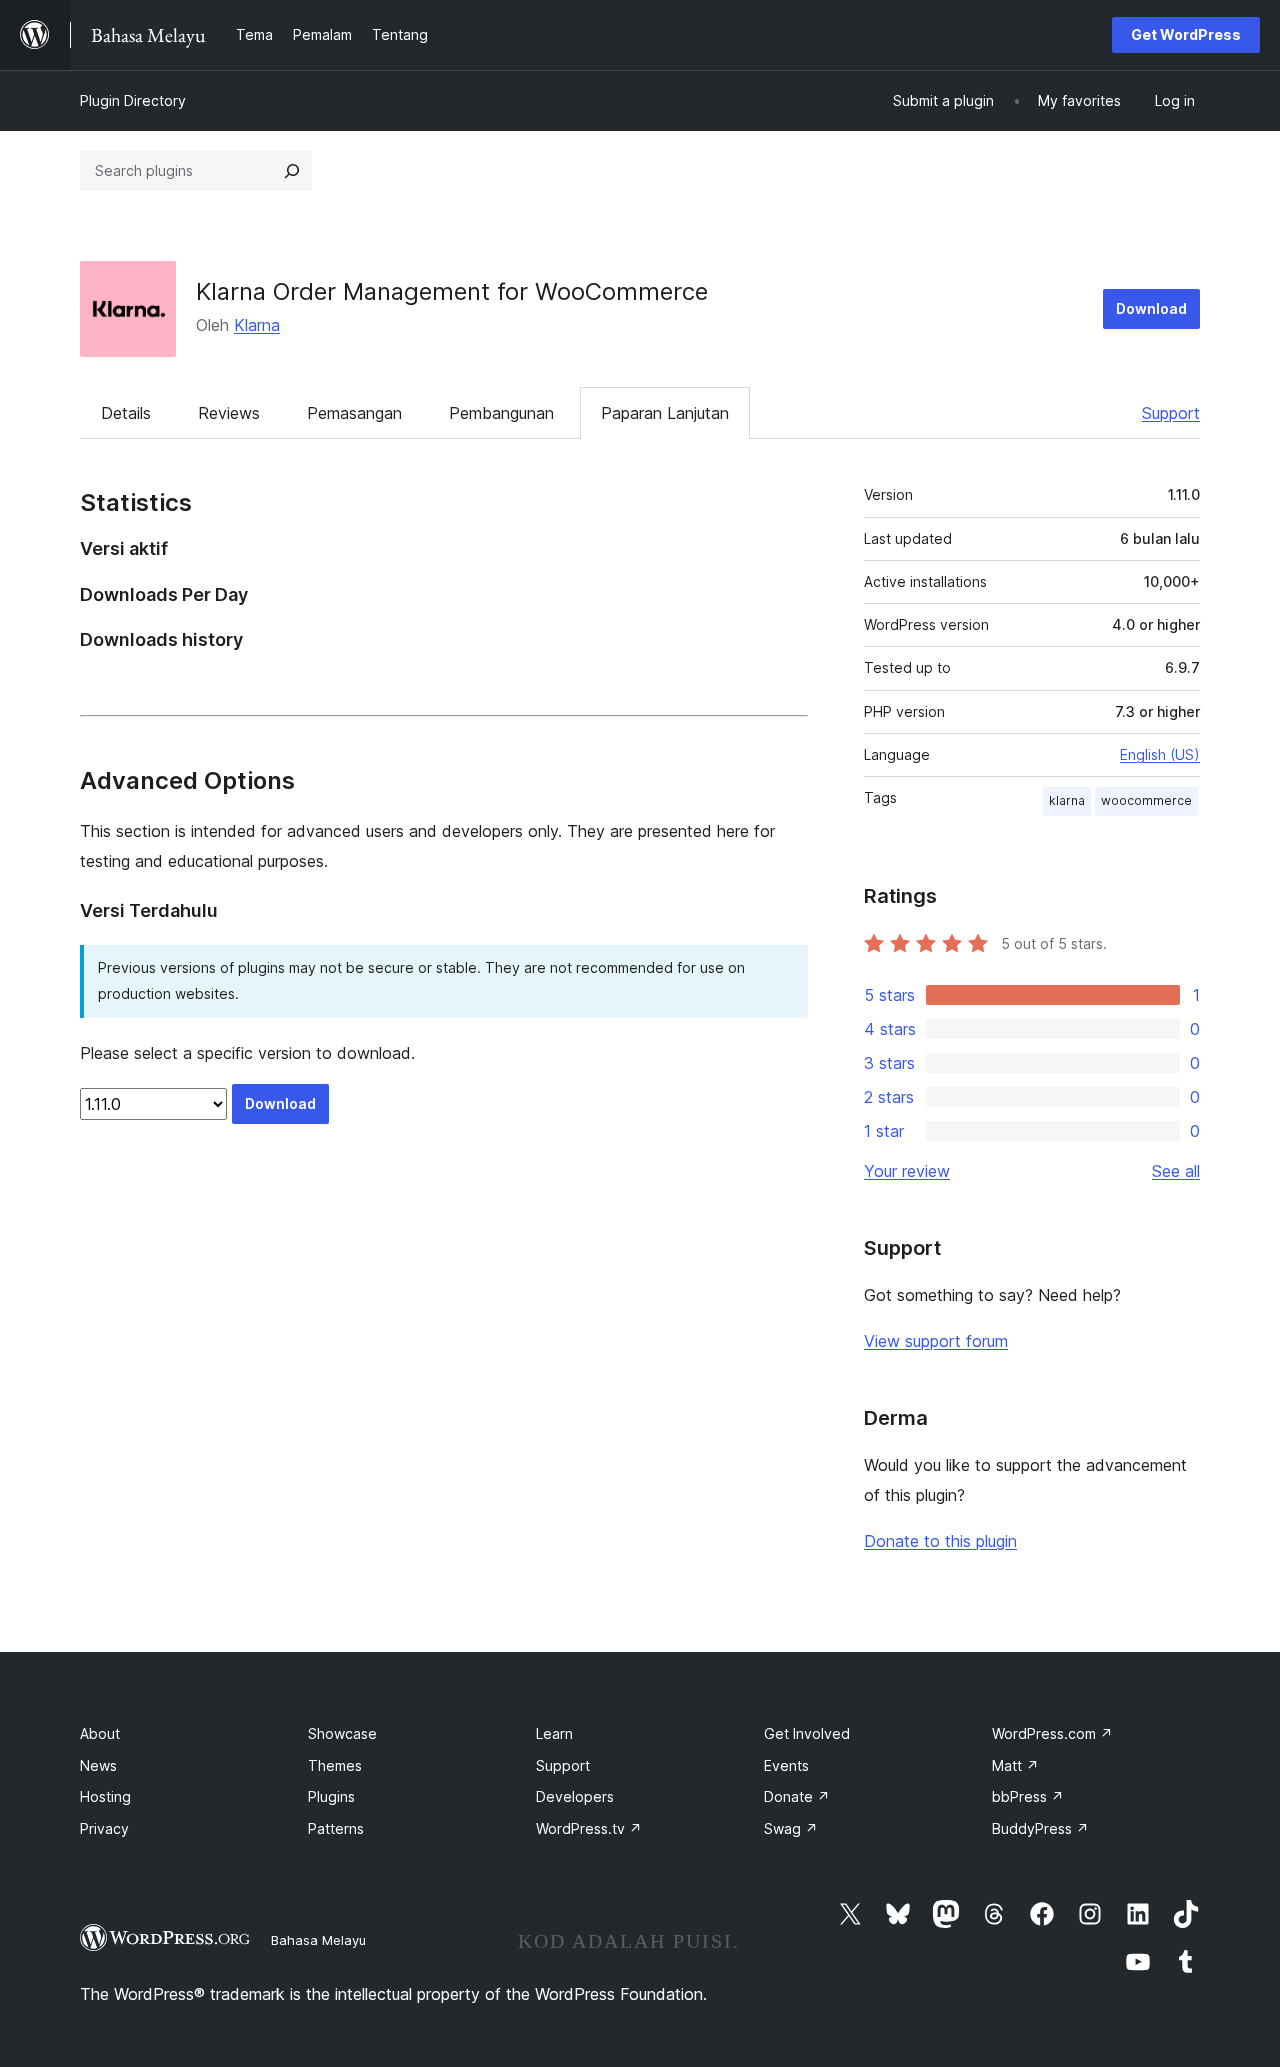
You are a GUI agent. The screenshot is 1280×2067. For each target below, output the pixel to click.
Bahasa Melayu (318, 1940)
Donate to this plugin (940, 1541)
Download (1151, 308)
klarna (1067, 800)
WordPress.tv (589, 1828)
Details (126, 413)
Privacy (104, 1828)
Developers (575, 1796)
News (98, 1765)
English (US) (1160, 754)
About (100, 1733)
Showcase (342, 1733)
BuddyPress (1040, 1828)
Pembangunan (501, 413)
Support (1171, 413)
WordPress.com (1052, 1733)
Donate (797, 1796)
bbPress (1028, 1796)
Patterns (336, 1828)
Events (786, 1765)
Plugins (331, 1796)
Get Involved (807, 1733)
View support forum (936, 1341)
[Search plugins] (292, 171)
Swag (791, 1828)
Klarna (257, 325)
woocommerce (1146, 800)
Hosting (105, 1796)
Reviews (229, 413)
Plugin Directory (133, 100)
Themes (335, 1765)
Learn (554, 1733)
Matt (1015, 1765)
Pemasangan (354, 413)
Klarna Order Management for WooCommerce (452, 291)
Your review (907, 1171)
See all (1176, 1171)
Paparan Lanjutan (665, 413)
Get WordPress (1186, 34)
